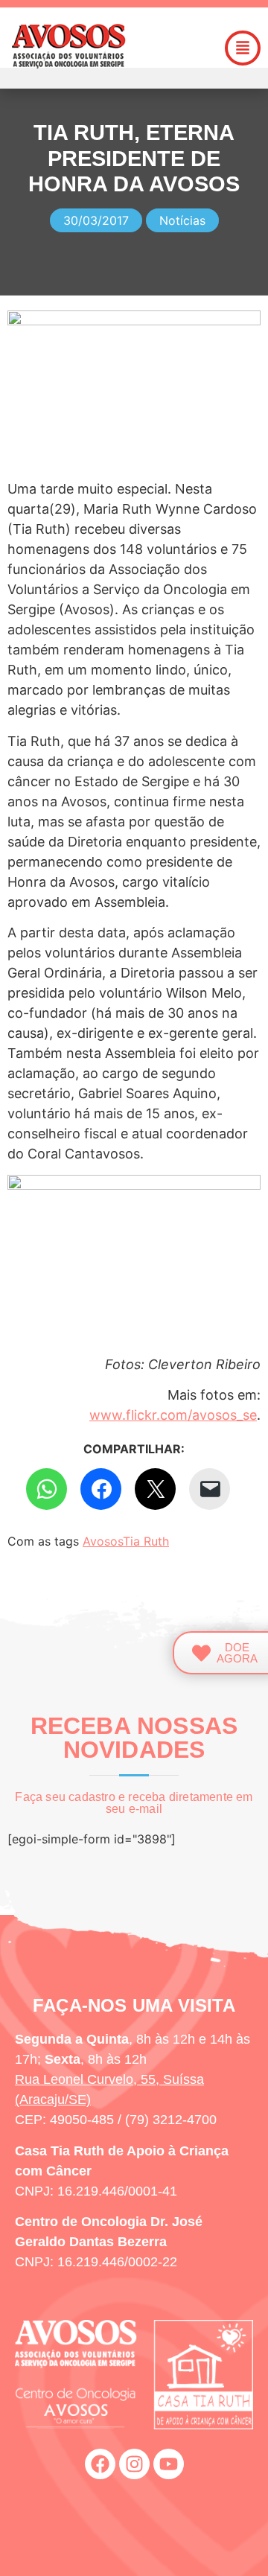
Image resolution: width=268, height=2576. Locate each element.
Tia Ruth (146, 1541)
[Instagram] (134, 2464)
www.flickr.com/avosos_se (173, 1415)
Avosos (103, 1541)
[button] (243, 48)
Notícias (182, 220)
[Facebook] (100, 2464)
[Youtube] (169, 2464)
